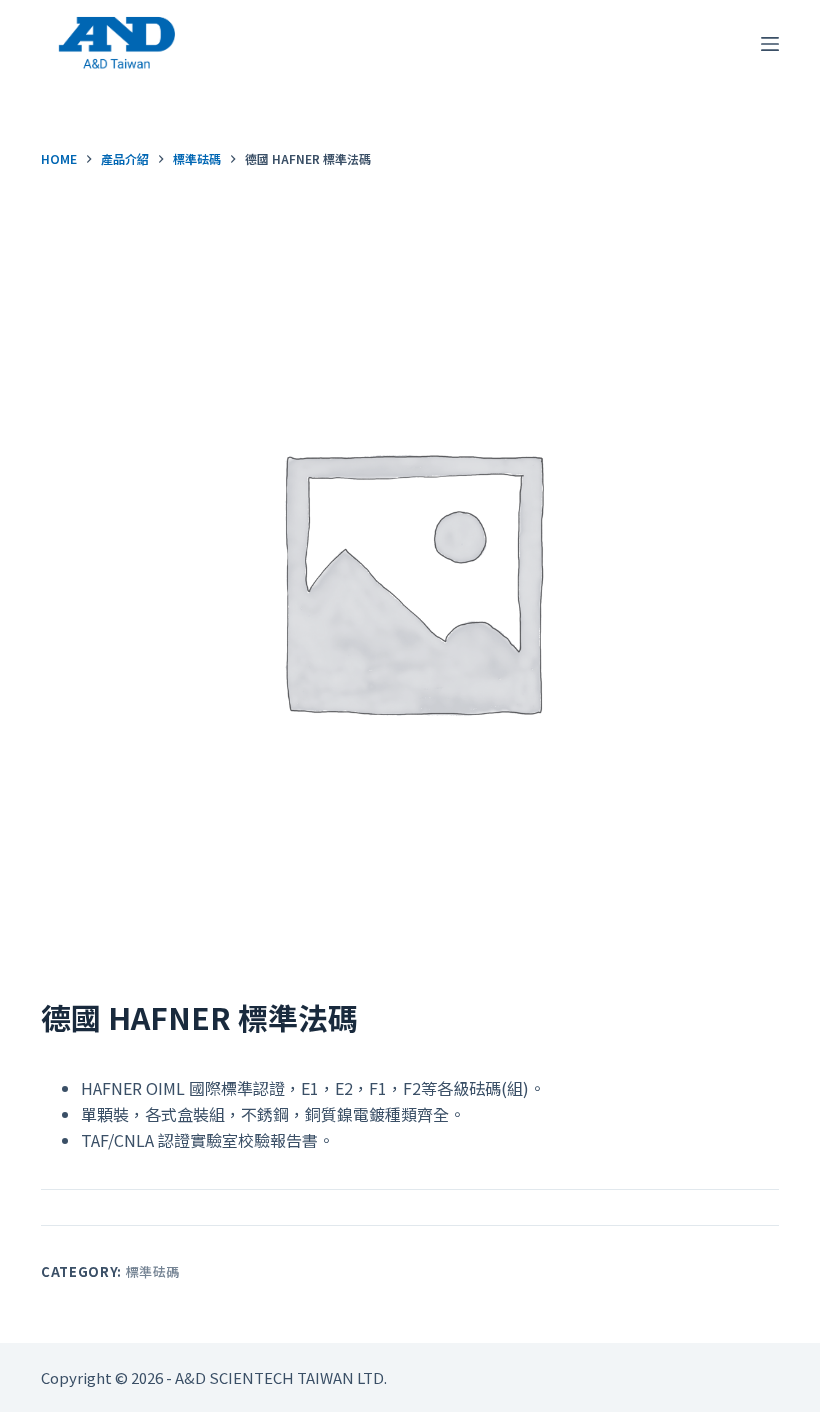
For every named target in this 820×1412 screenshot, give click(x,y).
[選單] (770, 44)
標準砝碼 (153, 1271)
